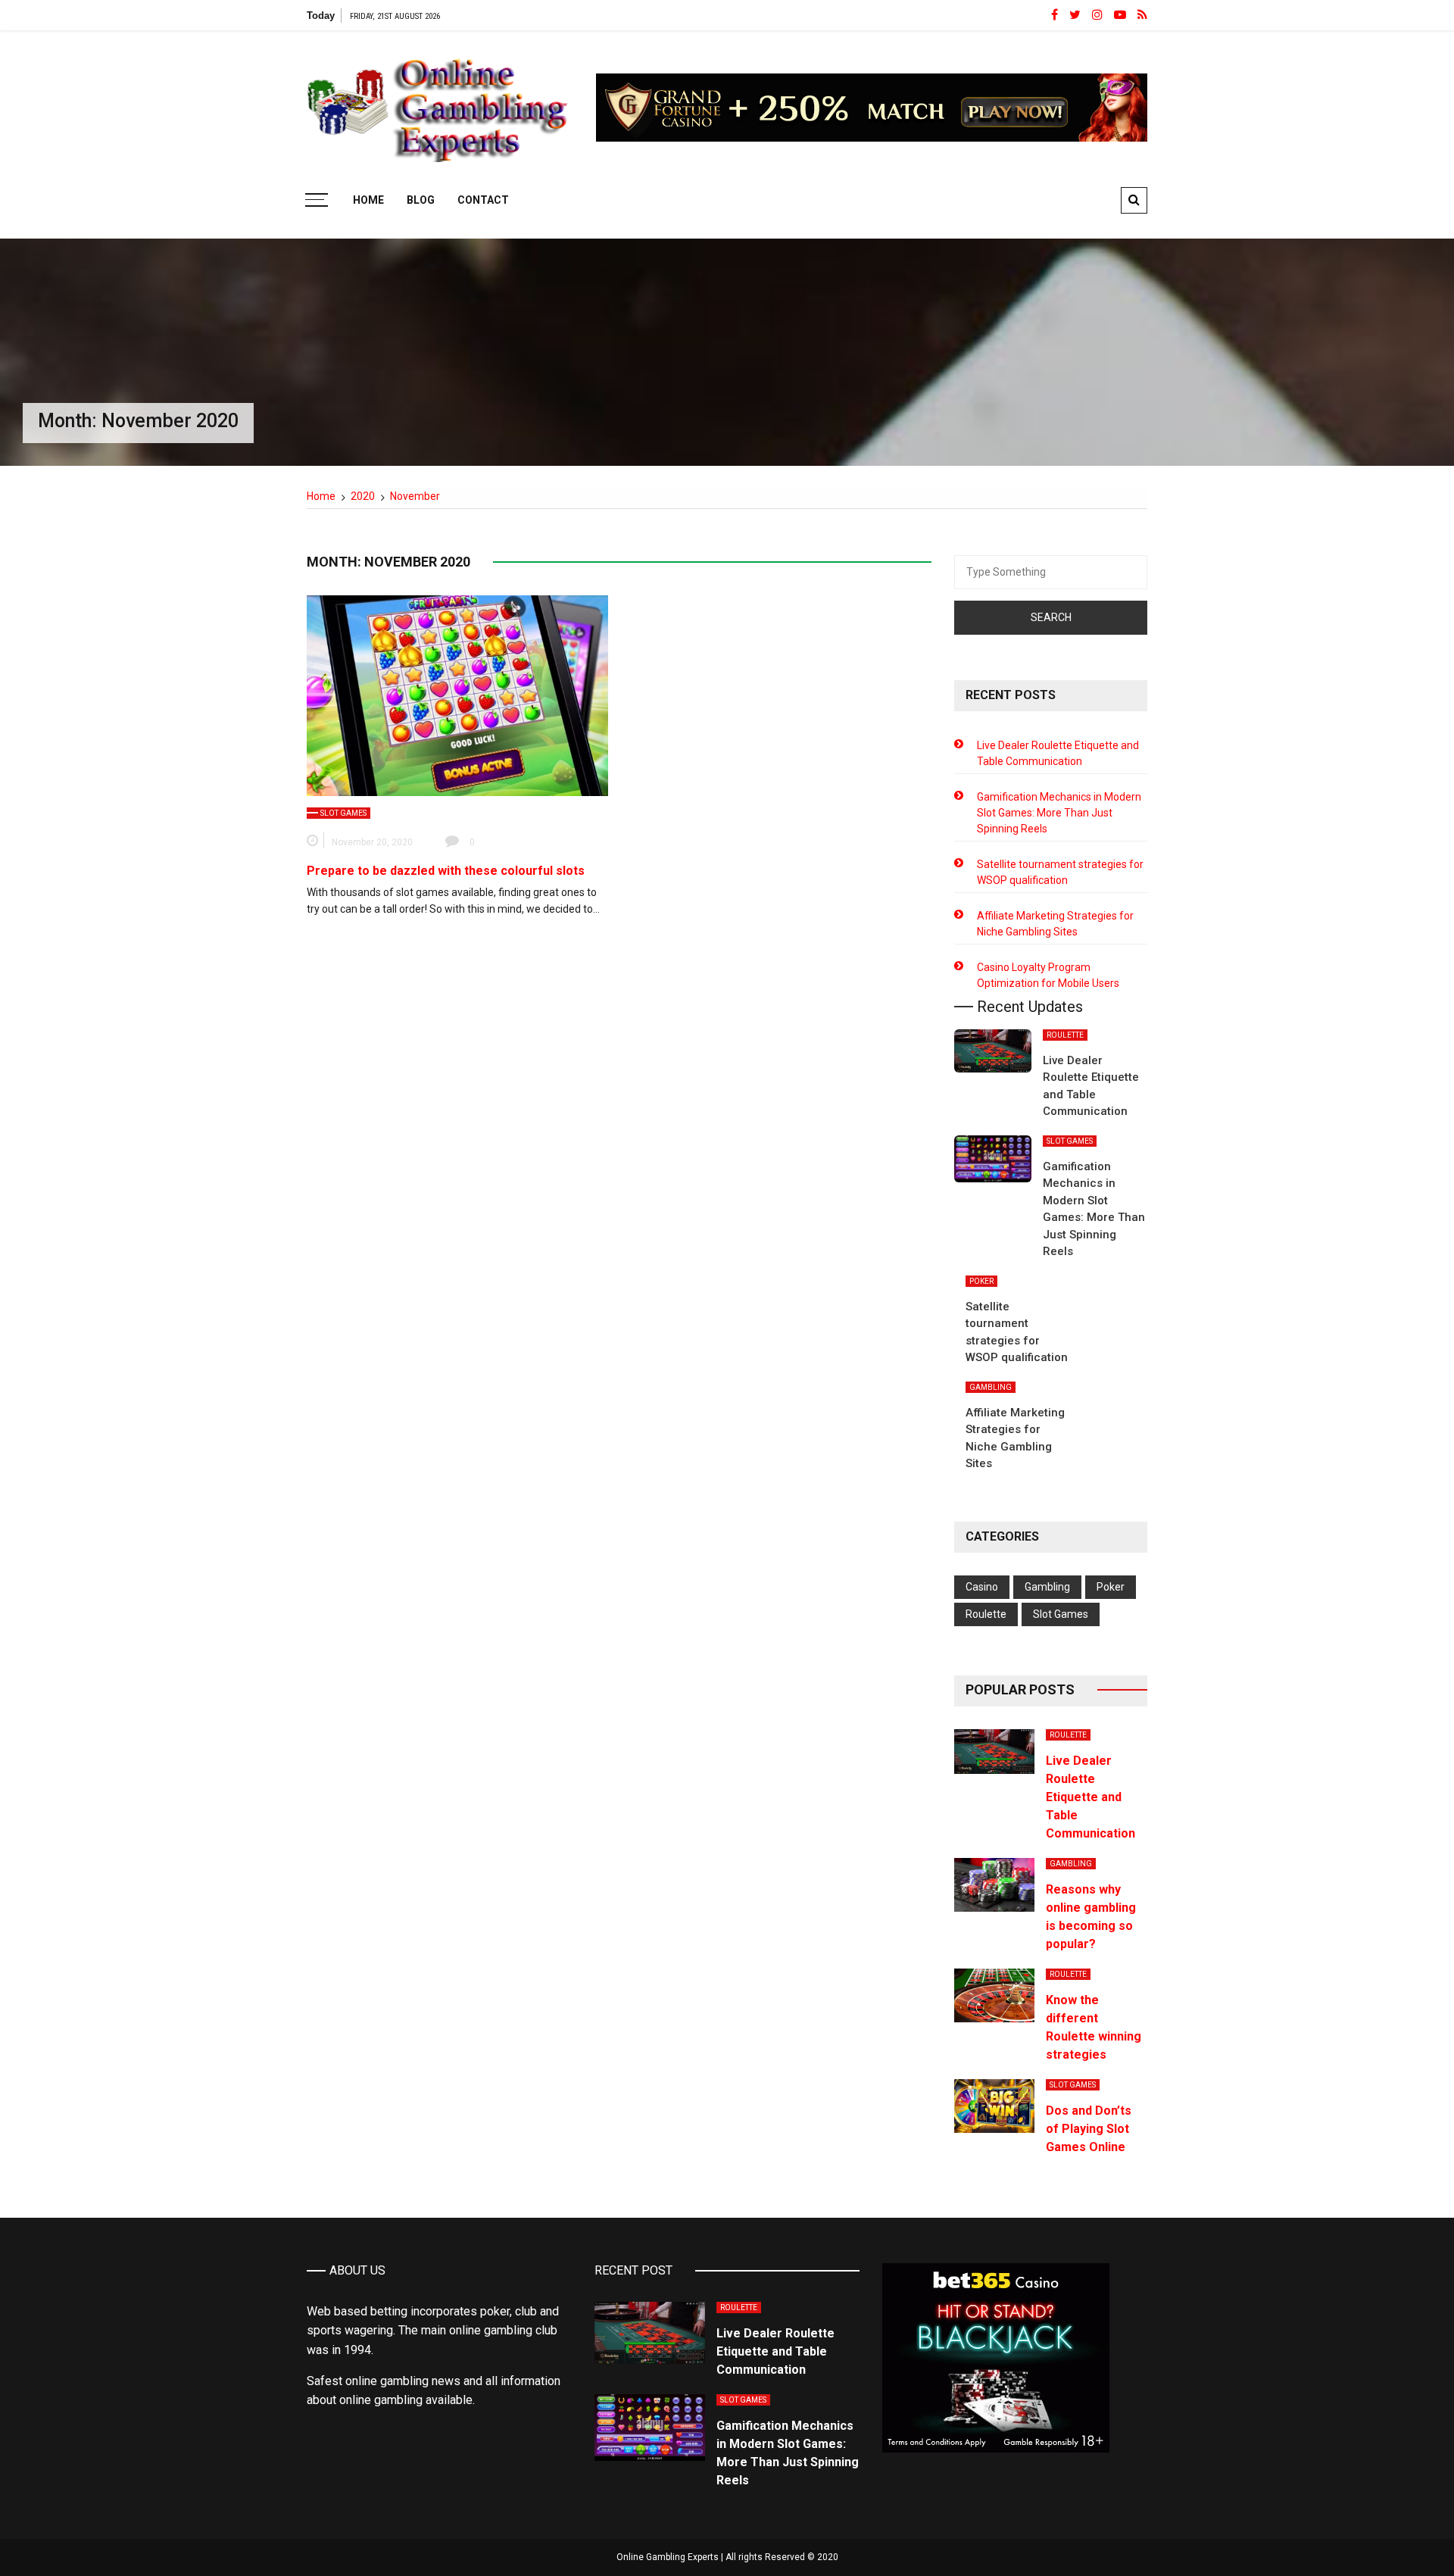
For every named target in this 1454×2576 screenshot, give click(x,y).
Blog (421, 200)
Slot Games (343, 813)
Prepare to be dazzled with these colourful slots (446, 871)
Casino (982, 1587)
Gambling (991, 1387)
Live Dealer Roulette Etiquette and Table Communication (1058, 753)
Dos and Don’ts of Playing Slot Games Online (1089, 2129)
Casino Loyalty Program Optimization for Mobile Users (1048, 975)
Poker (981, 1281)
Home (368, 200)
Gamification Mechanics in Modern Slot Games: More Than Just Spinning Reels (1059, 813)
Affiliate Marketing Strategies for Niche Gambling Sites (1055, 924)
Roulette (1065, 1035)
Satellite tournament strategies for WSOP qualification (1060, 872)
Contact (483, 200)
